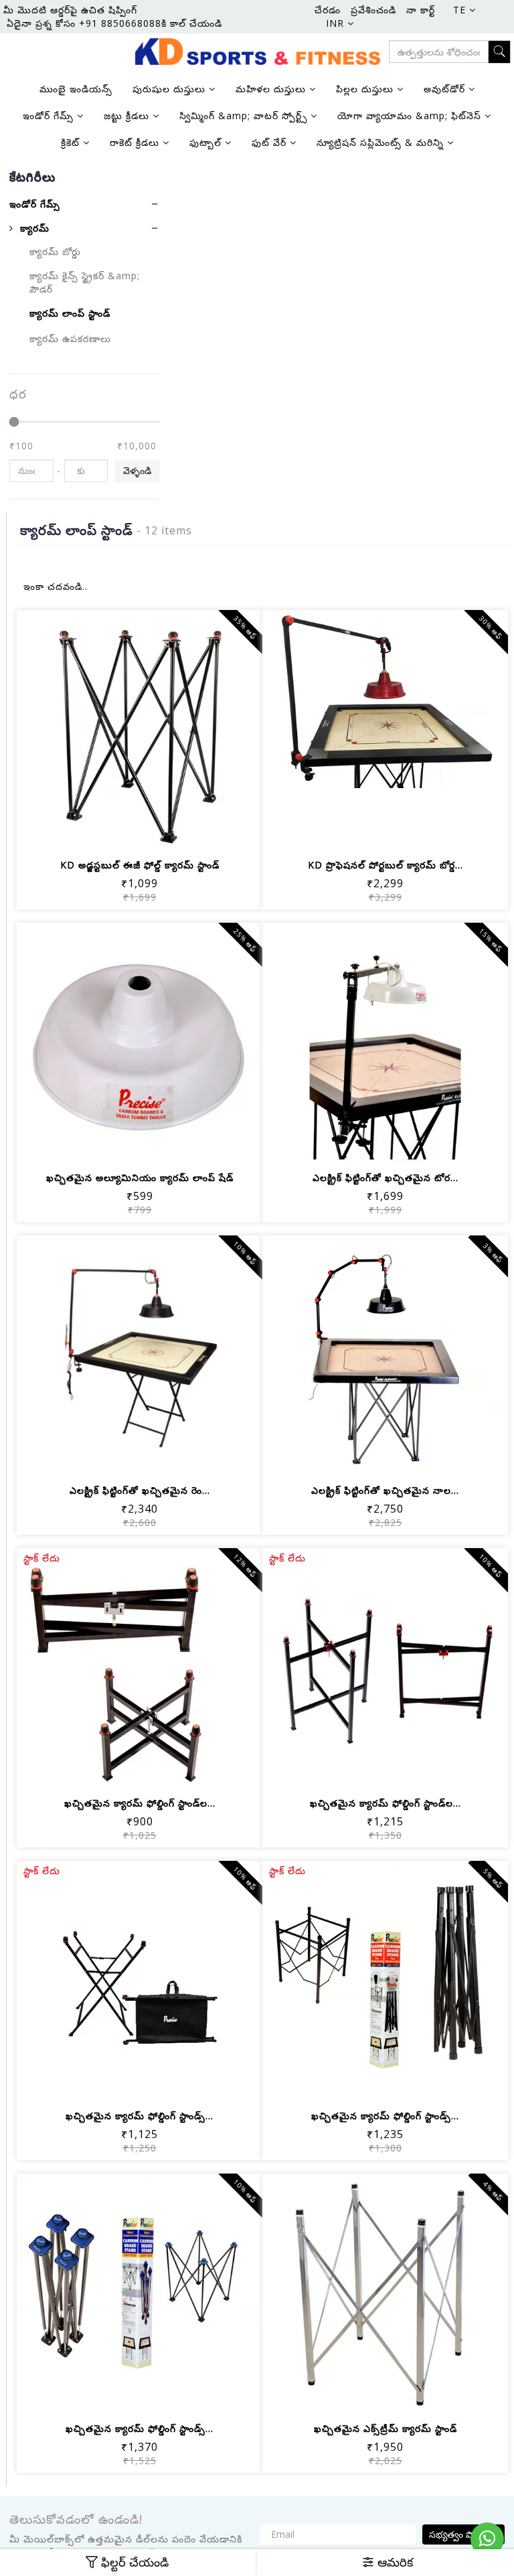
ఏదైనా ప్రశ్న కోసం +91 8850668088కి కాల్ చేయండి (114, 23)
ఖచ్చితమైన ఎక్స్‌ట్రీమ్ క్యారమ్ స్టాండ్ (385, 2428)
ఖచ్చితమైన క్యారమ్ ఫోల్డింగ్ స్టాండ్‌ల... (140, 1803)
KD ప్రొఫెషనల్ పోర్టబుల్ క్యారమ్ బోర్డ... (385, 865)
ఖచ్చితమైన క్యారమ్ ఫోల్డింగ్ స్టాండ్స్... (140, 2116)
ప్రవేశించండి (373, 10)
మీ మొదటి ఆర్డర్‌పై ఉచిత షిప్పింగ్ (70, 10)
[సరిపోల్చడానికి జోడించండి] (156, 833)
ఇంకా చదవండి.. (56, 586)
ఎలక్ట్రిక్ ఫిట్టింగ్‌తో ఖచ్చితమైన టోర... (385, 1178)
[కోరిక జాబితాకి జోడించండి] (123, 833)
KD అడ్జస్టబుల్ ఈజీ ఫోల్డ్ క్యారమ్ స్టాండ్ (140, 865)
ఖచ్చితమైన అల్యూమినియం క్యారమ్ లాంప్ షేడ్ (140, 1178)
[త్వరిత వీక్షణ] (188, 833)
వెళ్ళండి (137, 470)
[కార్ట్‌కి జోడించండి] (91, 833)
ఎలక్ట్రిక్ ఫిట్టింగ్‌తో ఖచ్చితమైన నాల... (385, 1490)
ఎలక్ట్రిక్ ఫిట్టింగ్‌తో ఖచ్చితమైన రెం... (140, 1490)
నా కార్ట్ (421, 10)
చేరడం (328, 10)
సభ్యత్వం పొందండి (463, 2534)
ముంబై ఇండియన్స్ (76, 89)
